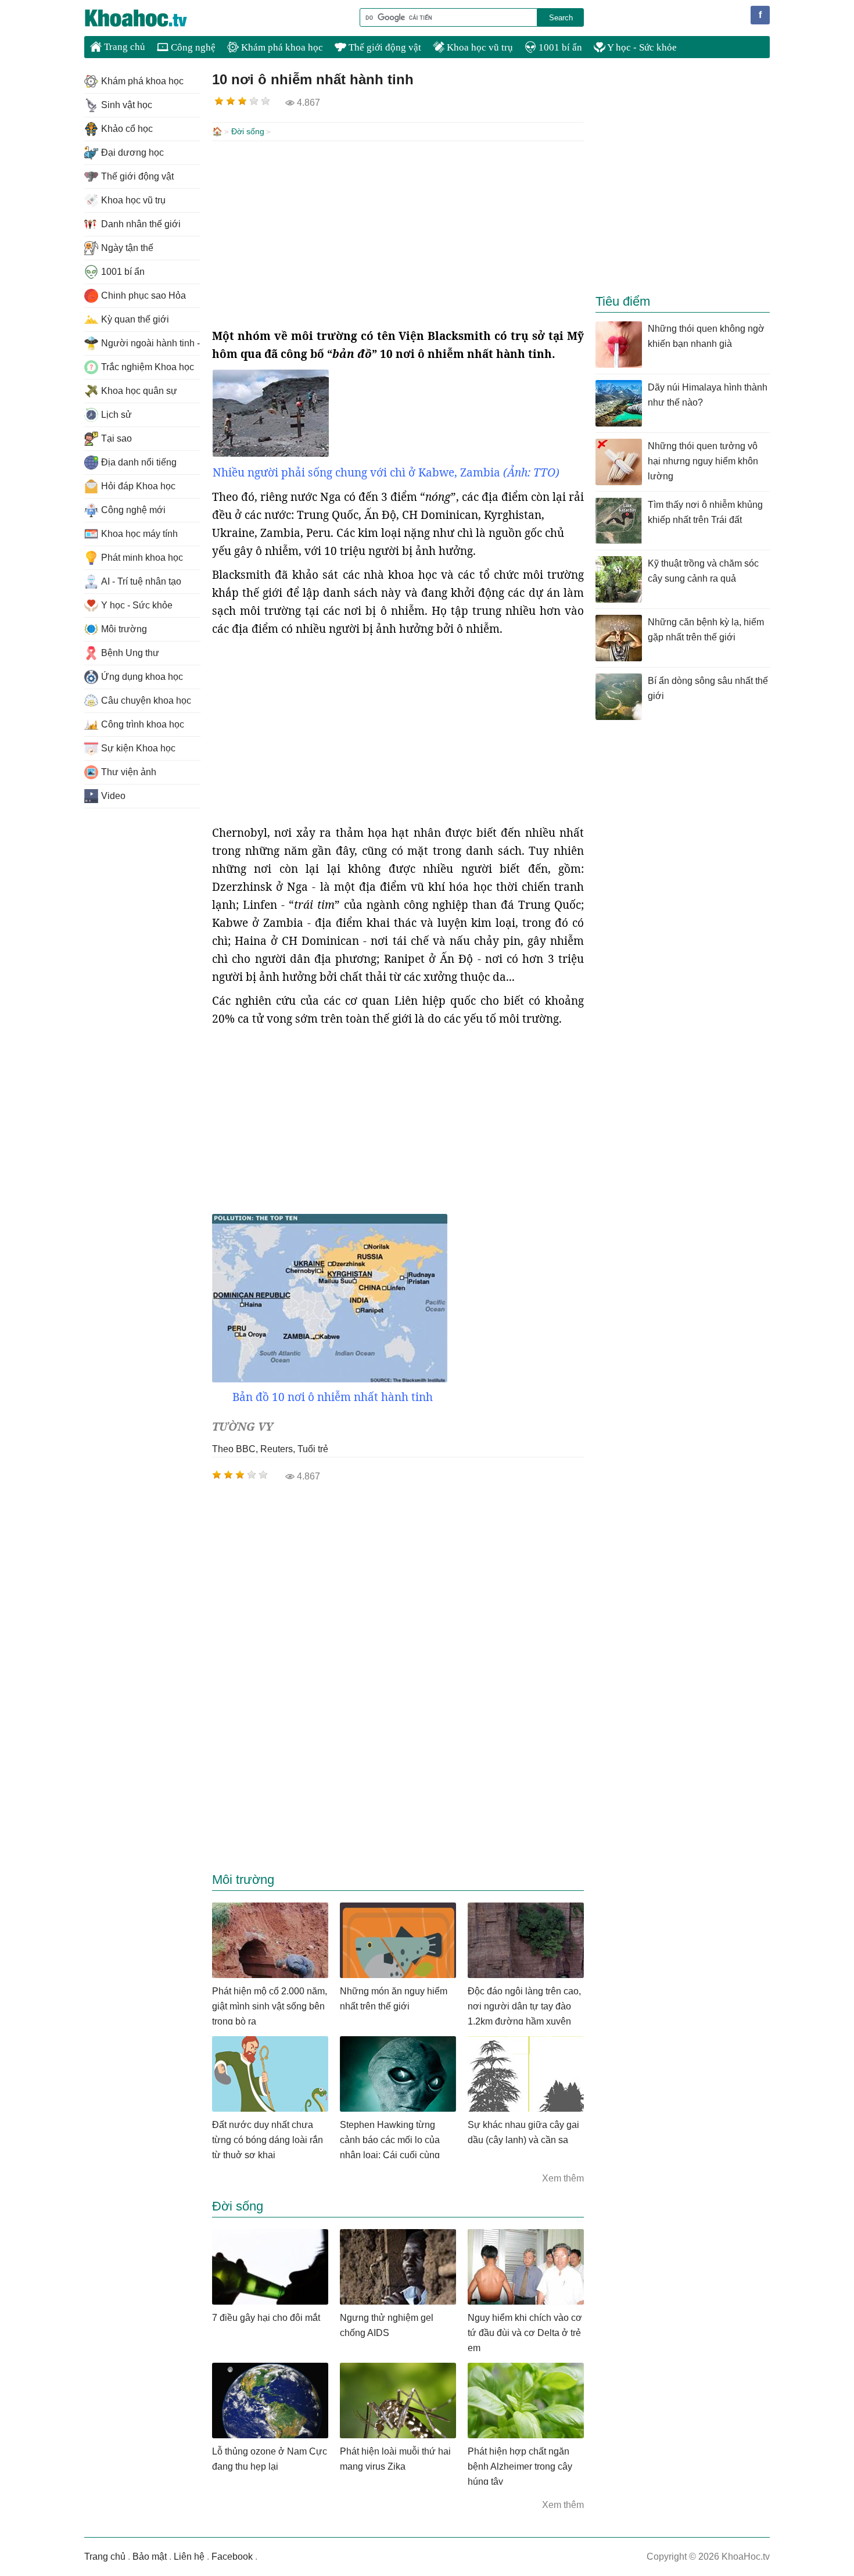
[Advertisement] (398, 234)
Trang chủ (123, 47)
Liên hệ (189, 2557)
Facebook (232, 2557)
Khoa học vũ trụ (479, 47)
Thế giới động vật (384, 47)
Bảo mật (150, 2557)
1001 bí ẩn (559, 47)
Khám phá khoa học (281, 47)
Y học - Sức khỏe (641, 47)
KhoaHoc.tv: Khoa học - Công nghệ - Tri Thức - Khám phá (148, 18)
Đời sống (248, 131)
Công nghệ (192, 47)
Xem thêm (563, 2178)
